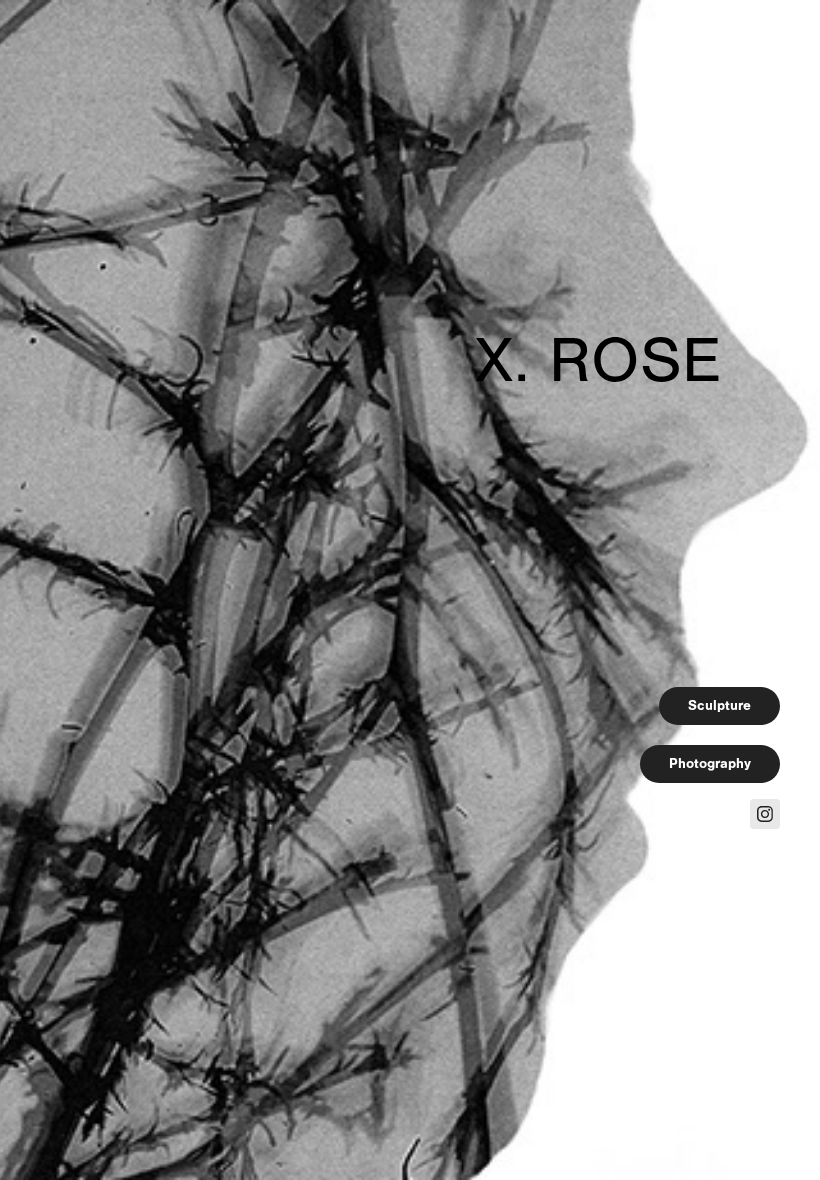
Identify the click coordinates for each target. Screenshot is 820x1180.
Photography (710, 763)
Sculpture (719, 705)
